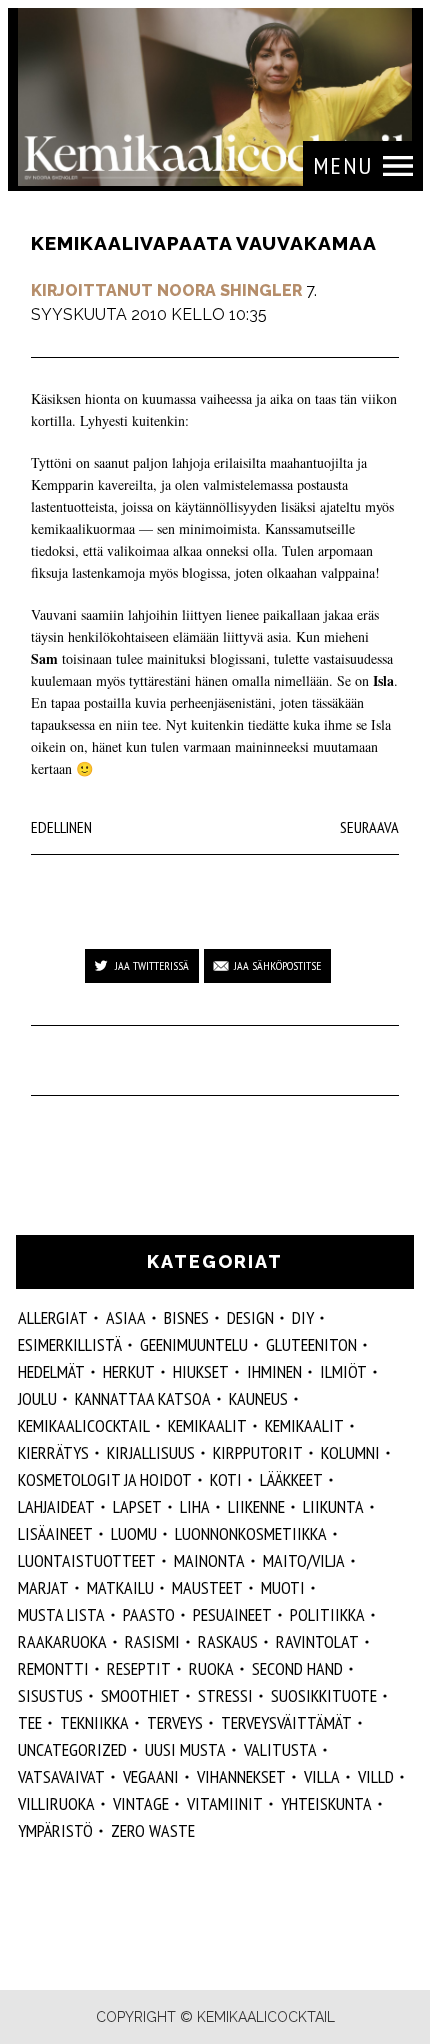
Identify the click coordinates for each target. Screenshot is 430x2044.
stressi (225, 1695)
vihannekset (241, 1776)
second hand (297, 1668)
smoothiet (140, 1695)
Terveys (175, 1722)
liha (195, 1506)
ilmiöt (343, 1371)
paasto (149, 1614)
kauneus (258, 1398)
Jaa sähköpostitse (277, 965)
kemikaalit (207, 1425)
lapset (137, 1506)
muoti (283, 1587)
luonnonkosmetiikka (251, 1533)
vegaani (151, 1776)
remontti (53, 1668)
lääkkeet (291, 1479)
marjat (43, 1587)
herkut (129, 1371)
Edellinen (61, 827)
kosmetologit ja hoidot (105, 1479)
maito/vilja (304, 1560)
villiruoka (56, 1803)
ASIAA (126, 1317)
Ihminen (274, 1371)
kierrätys (53, 1452)
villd (376, 1776)
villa (322, 1776)
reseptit (139, 1668)
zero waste (153, 1830)
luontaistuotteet (87, 1560)
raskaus (228, 1641)
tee (30, 1722)
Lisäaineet (55, 1533)
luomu (134, 1533)
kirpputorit (258, 1452)
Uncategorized (72, 1749)
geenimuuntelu (194, 1344)
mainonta (209, 1560)
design (250, 1317)
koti (226, 1479)
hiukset (201, 1371)
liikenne (256, 1506)
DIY (303, 1317)
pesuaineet (232, 1614)
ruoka (211, 1668)
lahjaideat (56, 1506)
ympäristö (55, 1830)
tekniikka (94, 1722)
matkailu (120, 1587)
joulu (37, 1398)
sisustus (50, 1695)
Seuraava (369, 827)
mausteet (207, 1587)
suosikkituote (324, 1695)
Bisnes (186, 1317)
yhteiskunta (326, 1803)
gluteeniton (311, 1344)
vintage (141, 1803)
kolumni (350, 1452)
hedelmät (51, 1371)
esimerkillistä (70, 1344)
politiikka (327, 1614)
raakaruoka (62, 1641)
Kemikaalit (304, 1425)
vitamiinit (225, 1803)
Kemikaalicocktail (84, 1425)
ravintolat (317, 1641)
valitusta (280, 1749)
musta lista (61, 1614)
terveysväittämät (286, 1722)
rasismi (152, 1641)
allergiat (53, 1317)
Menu (343, 165)
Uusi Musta (185, 1749)
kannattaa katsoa (143, 1398)
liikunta (333, 1506)
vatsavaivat (61, 1776)
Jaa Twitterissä (152, 965)
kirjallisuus (151, 1452)
